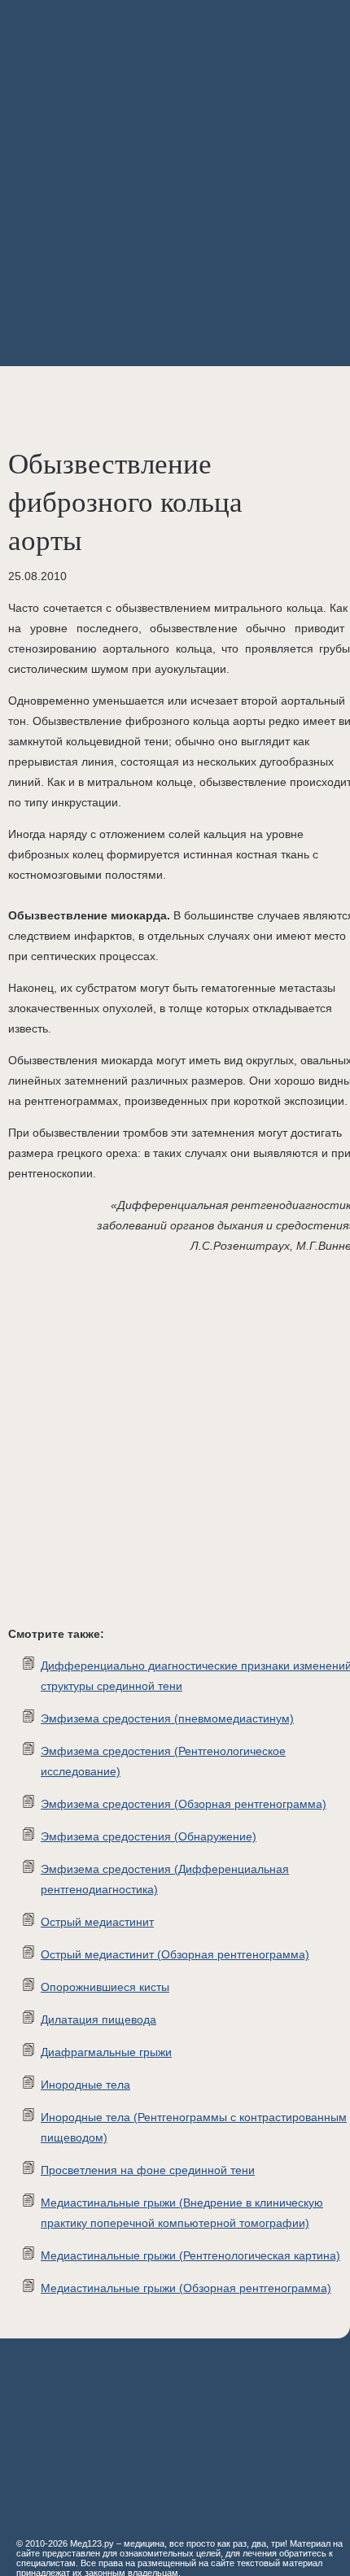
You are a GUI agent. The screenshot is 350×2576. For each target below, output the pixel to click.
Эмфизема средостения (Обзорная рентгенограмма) (184, 1804)
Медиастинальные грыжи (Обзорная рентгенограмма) (186, 2288)
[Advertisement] (175, 183)
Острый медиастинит (97, 1922)
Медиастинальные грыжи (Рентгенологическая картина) (190, 2255)
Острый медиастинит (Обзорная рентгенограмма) (175, 1954)
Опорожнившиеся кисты (105, 1987)
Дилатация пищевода (98, 2019)
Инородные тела (85, 2085)
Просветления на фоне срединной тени (148, 2170)
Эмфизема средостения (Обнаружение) (149, 1836)
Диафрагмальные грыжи (106, 2052)
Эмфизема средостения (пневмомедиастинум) (167, 1718)
